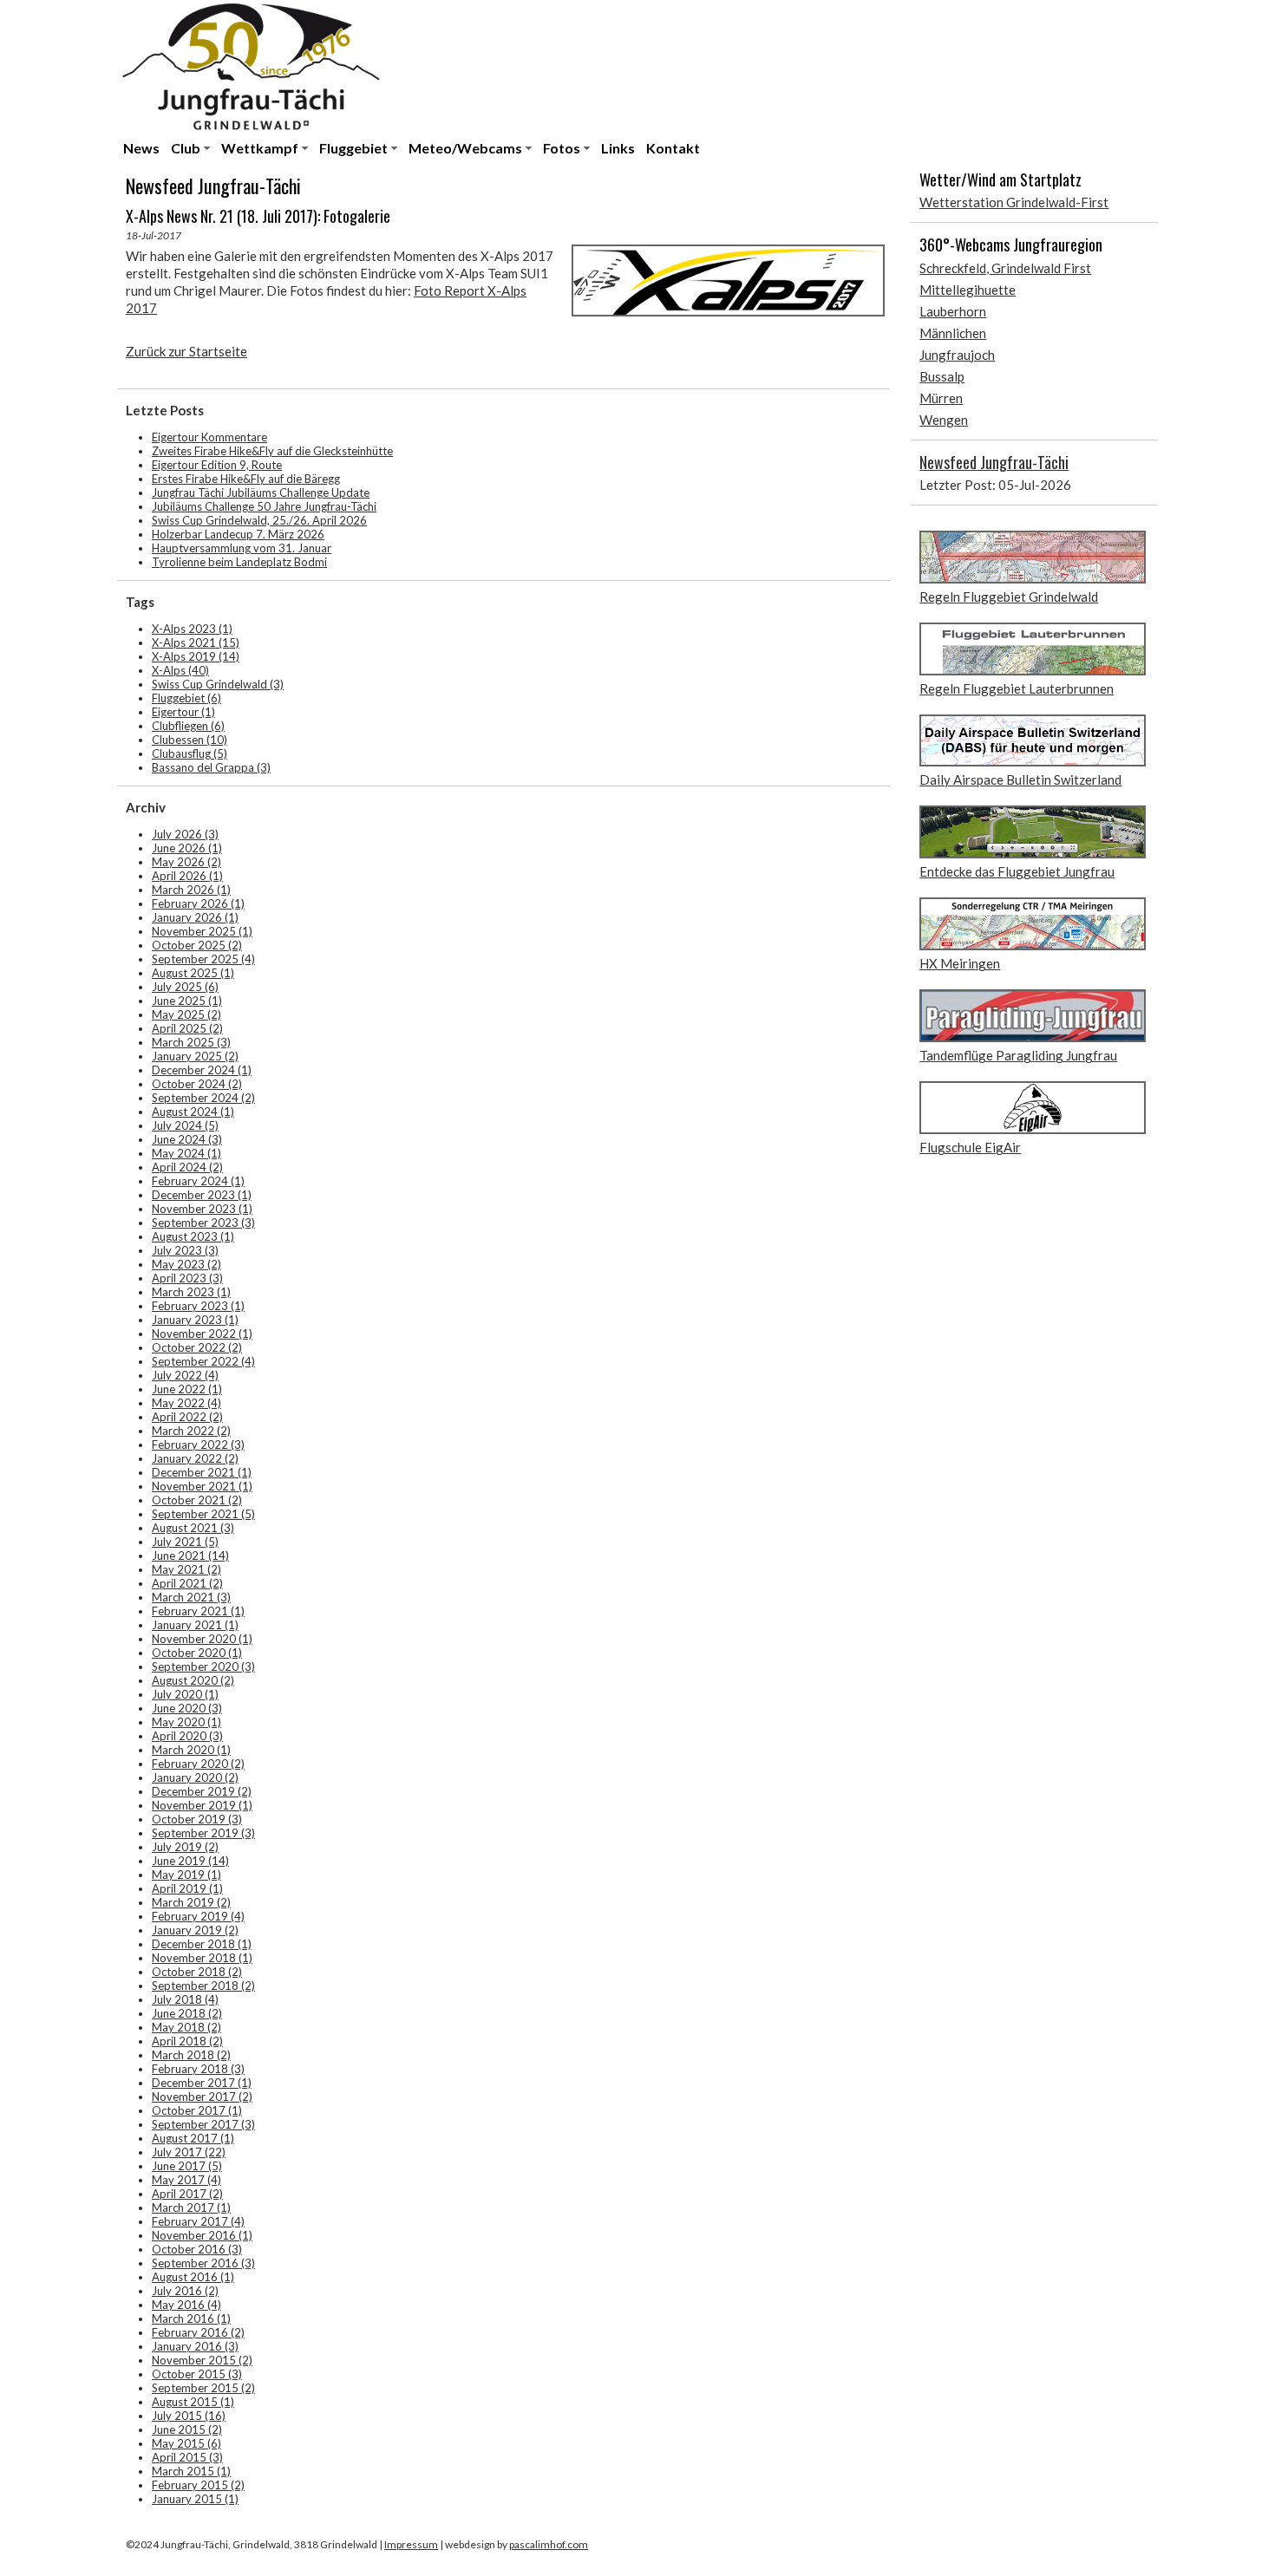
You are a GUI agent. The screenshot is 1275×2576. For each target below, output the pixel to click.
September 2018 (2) (203, 1986)
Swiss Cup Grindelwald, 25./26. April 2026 (259, 520)
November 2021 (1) (202, 1486)
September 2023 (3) (203, 1223)
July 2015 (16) (189, 2416)
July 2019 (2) (185, 1847)
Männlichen (953, 333)
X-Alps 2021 (196, 642)
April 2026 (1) (187, 876)
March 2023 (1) (191, 1292)
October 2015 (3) (197, 2374)
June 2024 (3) (187, 1139)
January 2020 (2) (195, 1777)
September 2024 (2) (203, 1098)
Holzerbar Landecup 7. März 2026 (238, 534)
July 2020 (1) (185, 1694)
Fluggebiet (353, 148)
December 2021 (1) (202, 1472)
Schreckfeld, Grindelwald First (1005, 268)
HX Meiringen (960, 963)
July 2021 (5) (185, 1542)
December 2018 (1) (202, 1944)
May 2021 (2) (186, 1569)
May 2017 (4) (186, 2180)
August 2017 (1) (193, 2138)
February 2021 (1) (198, 1611)
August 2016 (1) (193, 2277)
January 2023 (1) (195, 1320)
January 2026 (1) (195, 917)
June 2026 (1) (187, 848)
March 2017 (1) (191, 2208)
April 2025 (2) (187, 1028)
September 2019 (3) (203, 1833)
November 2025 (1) (202, 931)
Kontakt (673, 148)
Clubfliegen (188, 726)
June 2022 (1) (187, 1389)
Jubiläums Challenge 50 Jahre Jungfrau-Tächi (264, 506)
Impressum (411, 2544)
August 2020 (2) (193, 1680)
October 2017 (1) (197, 2110)
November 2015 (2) (202, 2360)
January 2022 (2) (195, 1458)
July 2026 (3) (185, 834)
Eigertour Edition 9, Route (217, 465)
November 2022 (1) (202, 1334)
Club (186, 148)
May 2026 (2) (186, 862)
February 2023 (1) (198, 1306)
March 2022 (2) (191, 1431)
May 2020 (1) (186, 1722)
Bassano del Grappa (211, 767)
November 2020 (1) (202, 1639)
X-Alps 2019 (196, 656)
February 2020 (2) (198, 1764)
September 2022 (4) (203, 1361)
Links (618, 148)
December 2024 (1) (202, 1070)
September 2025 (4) (203, 959)
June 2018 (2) (187, 2013)
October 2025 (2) (197, 945)
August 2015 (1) (193, 2402)
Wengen (944, 420)
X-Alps (180, 670)
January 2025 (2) (195, 1056)
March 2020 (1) (191, 1750)
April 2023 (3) (187, 1278)
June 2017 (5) (187, 2166)
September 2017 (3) (203, 2124)
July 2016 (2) (185, 2291)
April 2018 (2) (187, 2041)
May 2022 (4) (186, 1403)
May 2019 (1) (186, 1875)
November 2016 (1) (202, 2235)
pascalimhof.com (549, 2544)
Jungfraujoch (957, 355)
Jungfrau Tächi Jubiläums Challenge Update (261, 492)
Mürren (941, 398)
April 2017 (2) (187, 2194)
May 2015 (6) (186, 2443)
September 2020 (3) (203, 1666)
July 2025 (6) (185, 987)
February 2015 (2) (198, 2485)
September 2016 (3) (203, 2263)
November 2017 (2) (202, 2097)
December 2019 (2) (202, 1791)
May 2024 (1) (186, 1153)
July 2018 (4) (185, 1999)
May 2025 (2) (186, 1014)
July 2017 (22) (189, 2152)
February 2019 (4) (198, 1916)
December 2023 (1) (202, 1195)
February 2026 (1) (198, 903)
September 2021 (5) (203, 1514)
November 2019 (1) (202, 1805)
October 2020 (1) (197, 1653)
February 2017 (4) (198, 2221)
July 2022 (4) (185, 1375)
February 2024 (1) (198, 1181)
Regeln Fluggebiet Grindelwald (1009, 597)
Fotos (562, 148)
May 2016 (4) (186, 2305)
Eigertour (183, 712)
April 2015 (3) (187, 2457)
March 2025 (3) (191, 1042)
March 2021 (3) (191, 1597)
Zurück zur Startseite (186, 351)
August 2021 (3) (193, 1528)
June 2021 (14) (190, 1555)
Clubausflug (190, 753)
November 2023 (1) (202, 1209)
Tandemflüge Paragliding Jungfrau (1018, 1055)
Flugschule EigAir (970, 1147)
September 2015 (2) (203, 2388)
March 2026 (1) (191, 890)
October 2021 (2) (197, 1500)
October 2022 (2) (197, 1347)
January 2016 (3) (195, 2346)
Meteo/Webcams (465, 148)
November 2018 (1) (202, 1958)
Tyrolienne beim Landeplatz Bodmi (239, 562)
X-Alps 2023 (192, 629)
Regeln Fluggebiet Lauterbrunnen (1017, 688)
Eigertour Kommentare (209, 437)
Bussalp (942, 376)
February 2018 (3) (198, 2069)
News (141, 148)
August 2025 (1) (193, 973)
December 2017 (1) (202, 2083)
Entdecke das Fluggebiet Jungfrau (1017, 871)
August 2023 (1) (193, 1236)
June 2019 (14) (190, 1861)
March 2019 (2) (191, 1902)
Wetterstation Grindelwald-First (1014, 202)
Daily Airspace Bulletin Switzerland (1020, 779)
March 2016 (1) (191, 2318)
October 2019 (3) (197, 1819)
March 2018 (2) (191, 2055)
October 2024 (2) (197, 1084)
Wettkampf (260, 148)
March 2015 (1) (191, 2471)
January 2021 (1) (195, 1625)
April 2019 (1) (187, 1888)
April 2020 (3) (187, 1736)
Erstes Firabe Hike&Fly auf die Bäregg (246, 479)
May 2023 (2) (186, 1264)
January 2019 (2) (195, 1930)
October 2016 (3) (197, 2249)
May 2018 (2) (186, 2027)
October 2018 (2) (197, 1972)
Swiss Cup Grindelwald (218, 684)
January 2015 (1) (195, 2499)
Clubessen (190, 740)
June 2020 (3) (187, 1708)
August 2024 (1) (193, 1112)
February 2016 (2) (198, 2332)
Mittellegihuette (968, 290)
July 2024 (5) (185, 1125)
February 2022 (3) (198, 1445)
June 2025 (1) (187, 1001)
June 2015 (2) (187, 2429)
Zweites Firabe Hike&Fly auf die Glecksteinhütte (272, 451)
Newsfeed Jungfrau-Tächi (994, 462)
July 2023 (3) (185, 1250)
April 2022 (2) (187, 1417)
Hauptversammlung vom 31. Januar (242, 548)
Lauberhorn (953, 311)
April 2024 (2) (187, 1167)
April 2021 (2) (187, 1583)
